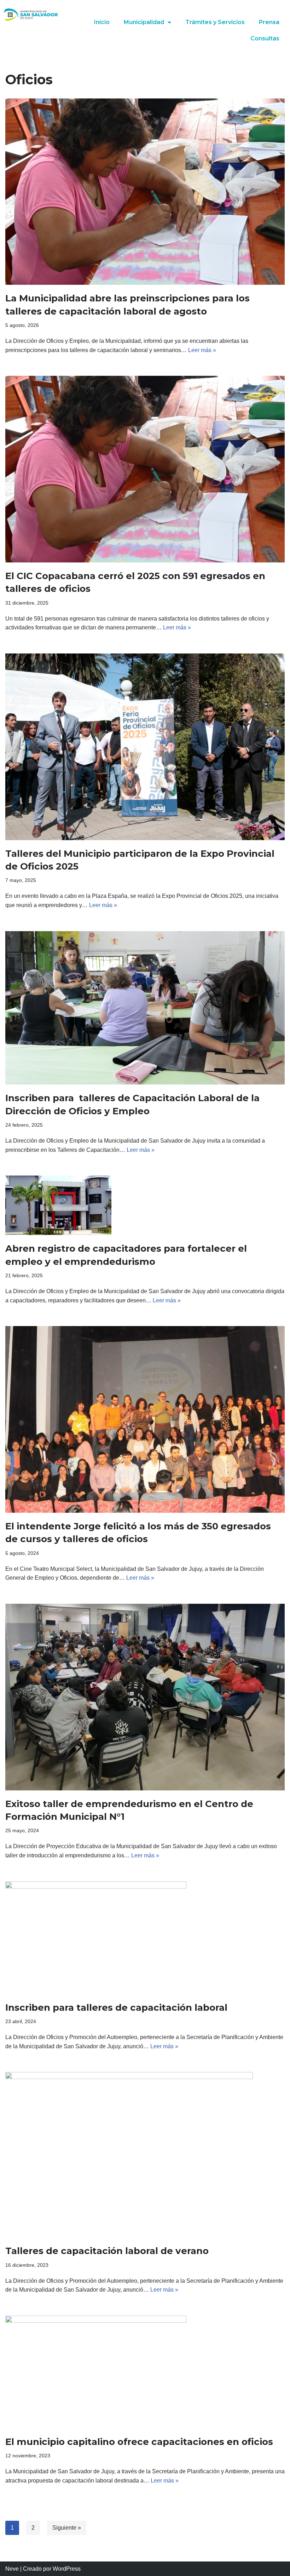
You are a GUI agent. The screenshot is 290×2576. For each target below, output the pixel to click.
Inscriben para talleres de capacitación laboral (116, 2008)
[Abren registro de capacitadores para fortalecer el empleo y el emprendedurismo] (145, 1205)
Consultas (265, 38)
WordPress (67, 2569)
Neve (12, 2569)
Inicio (102, 22)
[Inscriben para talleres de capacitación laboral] (145, 1938)
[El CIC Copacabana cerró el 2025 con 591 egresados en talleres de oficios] (145, 469)
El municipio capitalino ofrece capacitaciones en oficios (139, 2442)
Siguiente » (67, 2528)
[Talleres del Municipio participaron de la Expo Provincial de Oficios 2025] (145, 747)
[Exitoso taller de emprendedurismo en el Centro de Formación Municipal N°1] (145, 1697)
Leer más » (202, 350)
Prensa (269, 22)
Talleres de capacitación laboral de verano (107, 2251)
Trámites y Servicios (215, 22)
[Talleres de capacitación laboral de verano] (145, 2155)
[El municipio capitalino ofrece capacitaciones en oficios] (145, 2372)
